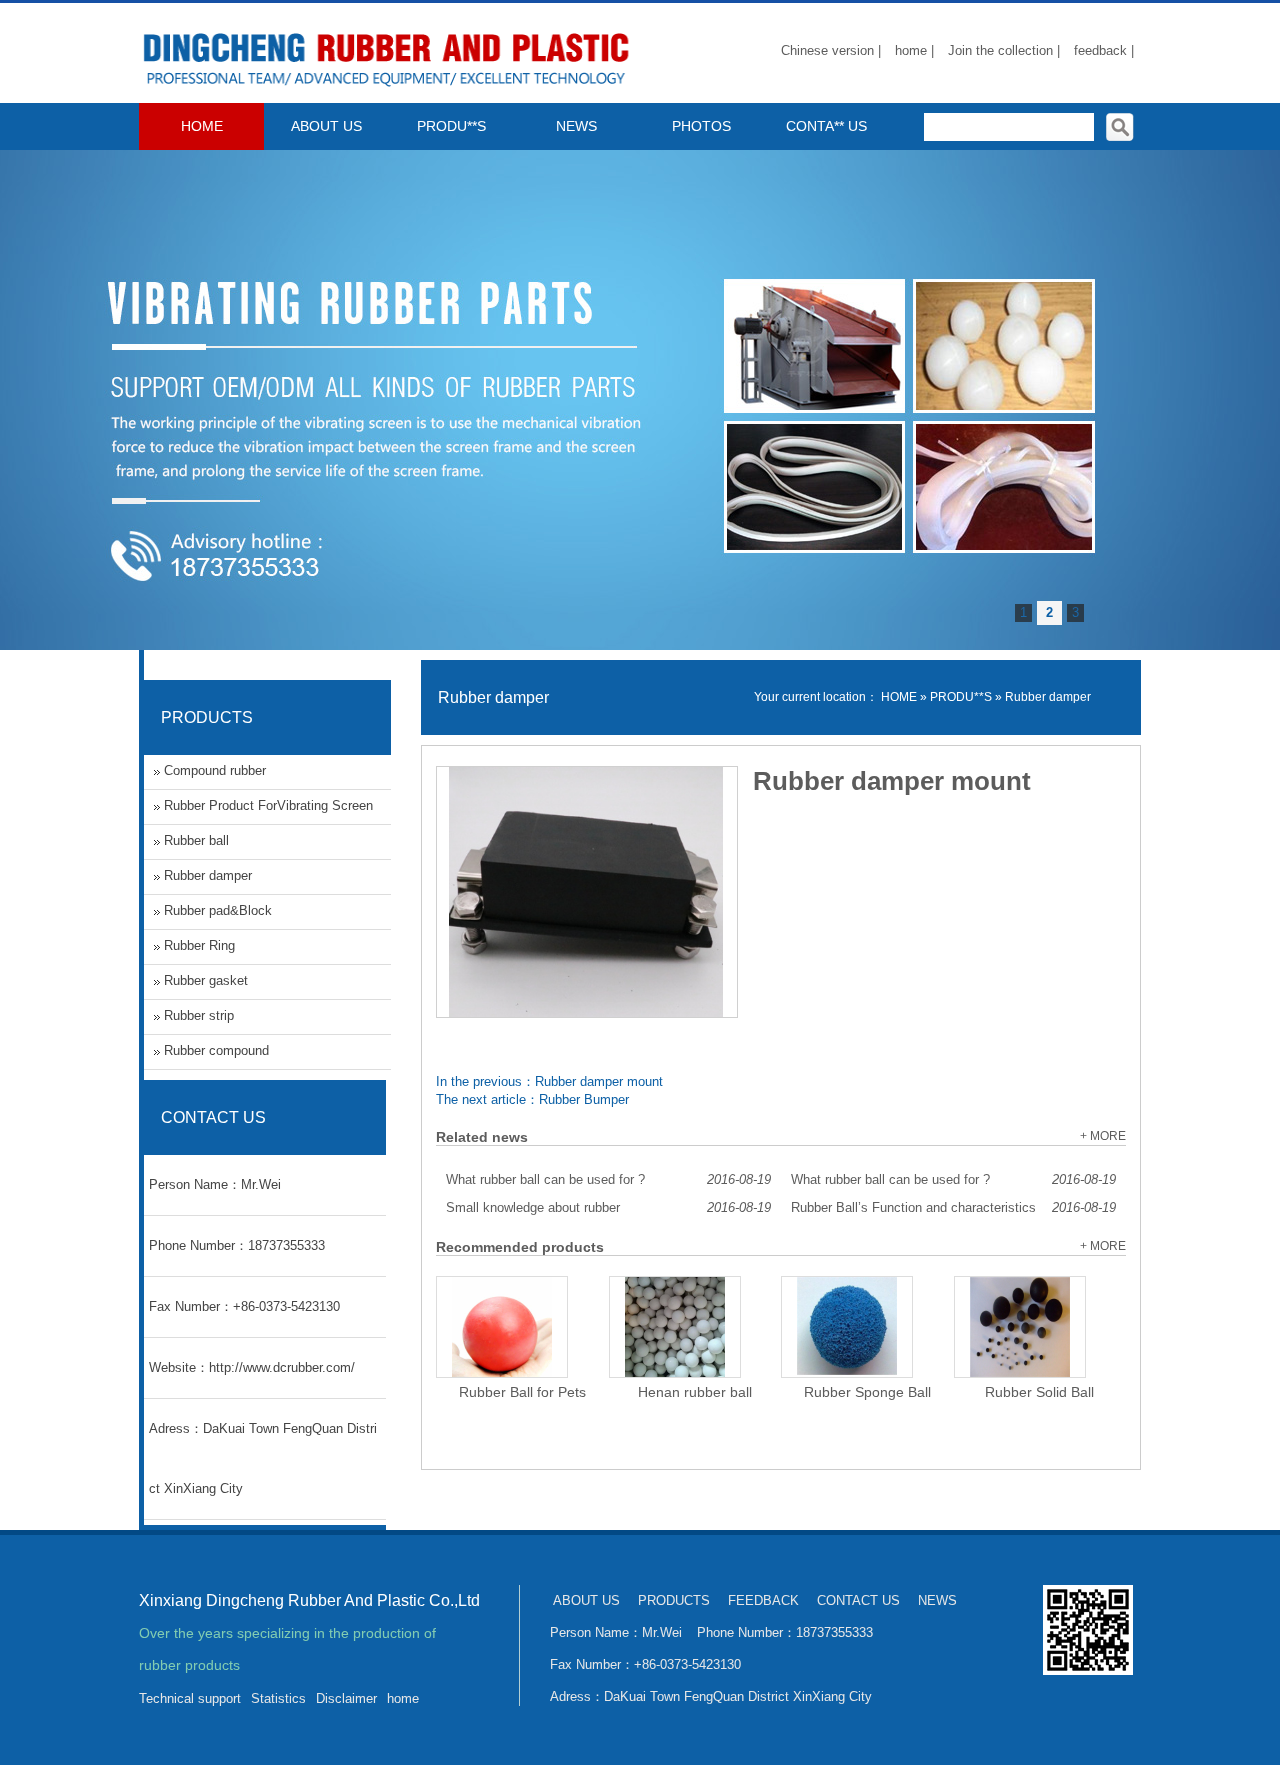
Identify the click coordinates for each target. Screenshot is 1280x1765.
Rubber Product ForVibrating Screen (268, 805)
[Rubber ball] (389, 90)
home (403, 1698)
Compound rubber (215, 770)
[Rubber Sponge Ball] (847, 1327)
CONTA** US (826, 126)
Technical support (190, 1698)
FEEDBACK (763, 1600)
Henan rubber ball (695, 1392)
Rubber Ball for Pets (522, 1392)
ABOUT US (326, 126)
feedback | (1104, 50)
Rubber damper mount (599, 1081)
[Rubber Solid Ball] (1020, 1327)
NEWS (576, 126)
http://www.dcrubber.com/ (282, 1367)
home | (914, 50)
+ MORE (1103, 1136)
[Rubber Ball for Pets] (502, 1327)
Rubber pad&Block (218, 910)
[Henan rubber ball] (675, 1327)
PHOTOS (701, 126)
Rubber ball (196, 840)
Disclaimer (346, 1698)
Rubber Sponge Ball (867, 1392)
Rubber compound (216, 1050)
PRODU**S (451, 126)
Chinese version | (831, 50)
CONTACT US (858, 1600)
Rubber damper (1048, 697)
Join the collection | (1004, 50)
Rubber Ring (199, 945)
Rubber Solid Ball (1039, 1392)
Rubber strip (199, 1015)
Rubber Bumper (584, 1099)
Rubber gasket (206, 980)
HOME (202, 126)
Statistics (278, 1698)
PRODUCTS (674, 1600)
